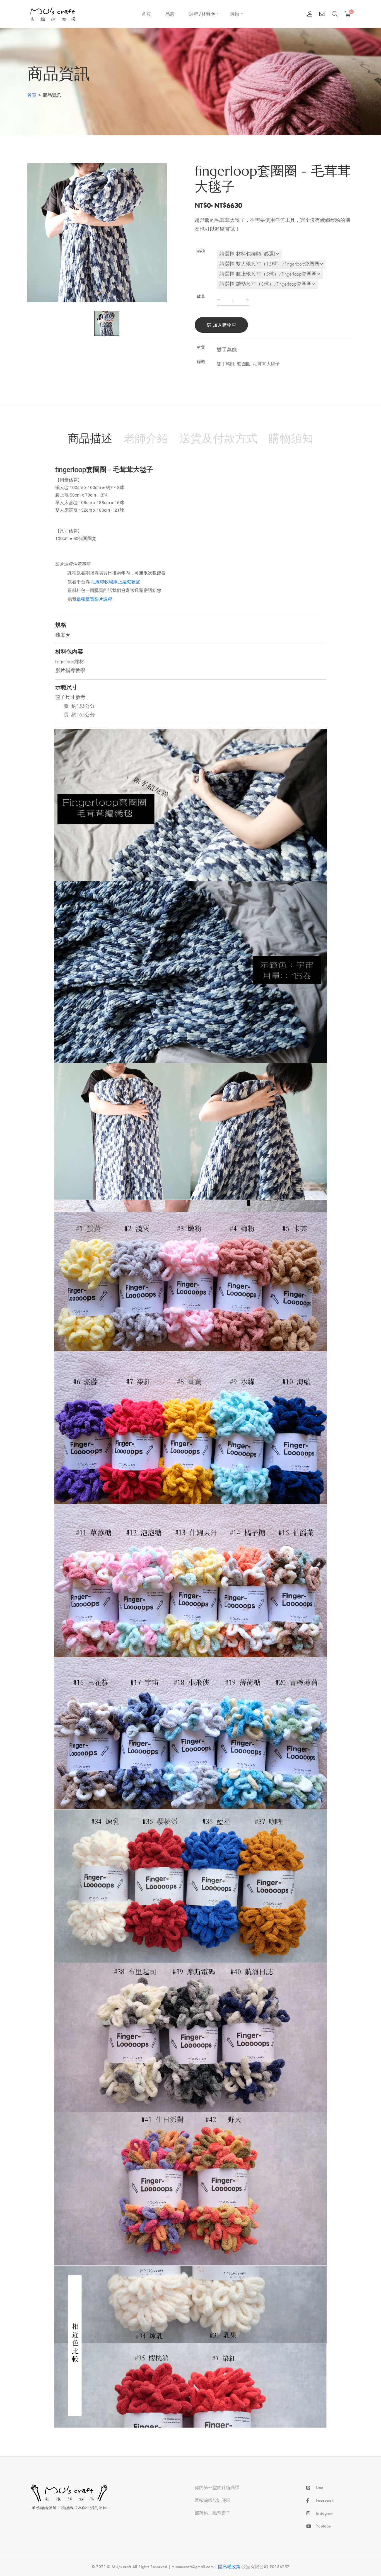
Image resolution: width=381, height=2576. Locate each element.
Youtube (323, 2526)
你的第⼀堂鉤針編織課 (217, 2487)
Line (320, 2487)
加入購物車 (224, 325)
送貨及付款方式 (218, 438)
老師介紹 (146, 438)
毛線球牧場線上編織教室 (115, 582)
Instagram (325, 2513)
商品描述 (90, 438)
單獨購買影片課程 (94, 599)
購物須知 (291, 438)
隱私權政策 (229, 2566)
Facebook (325, 2500)
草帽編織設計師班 (213, 2500)
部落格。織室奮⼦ (213, 2513)
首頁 (32, 95)
